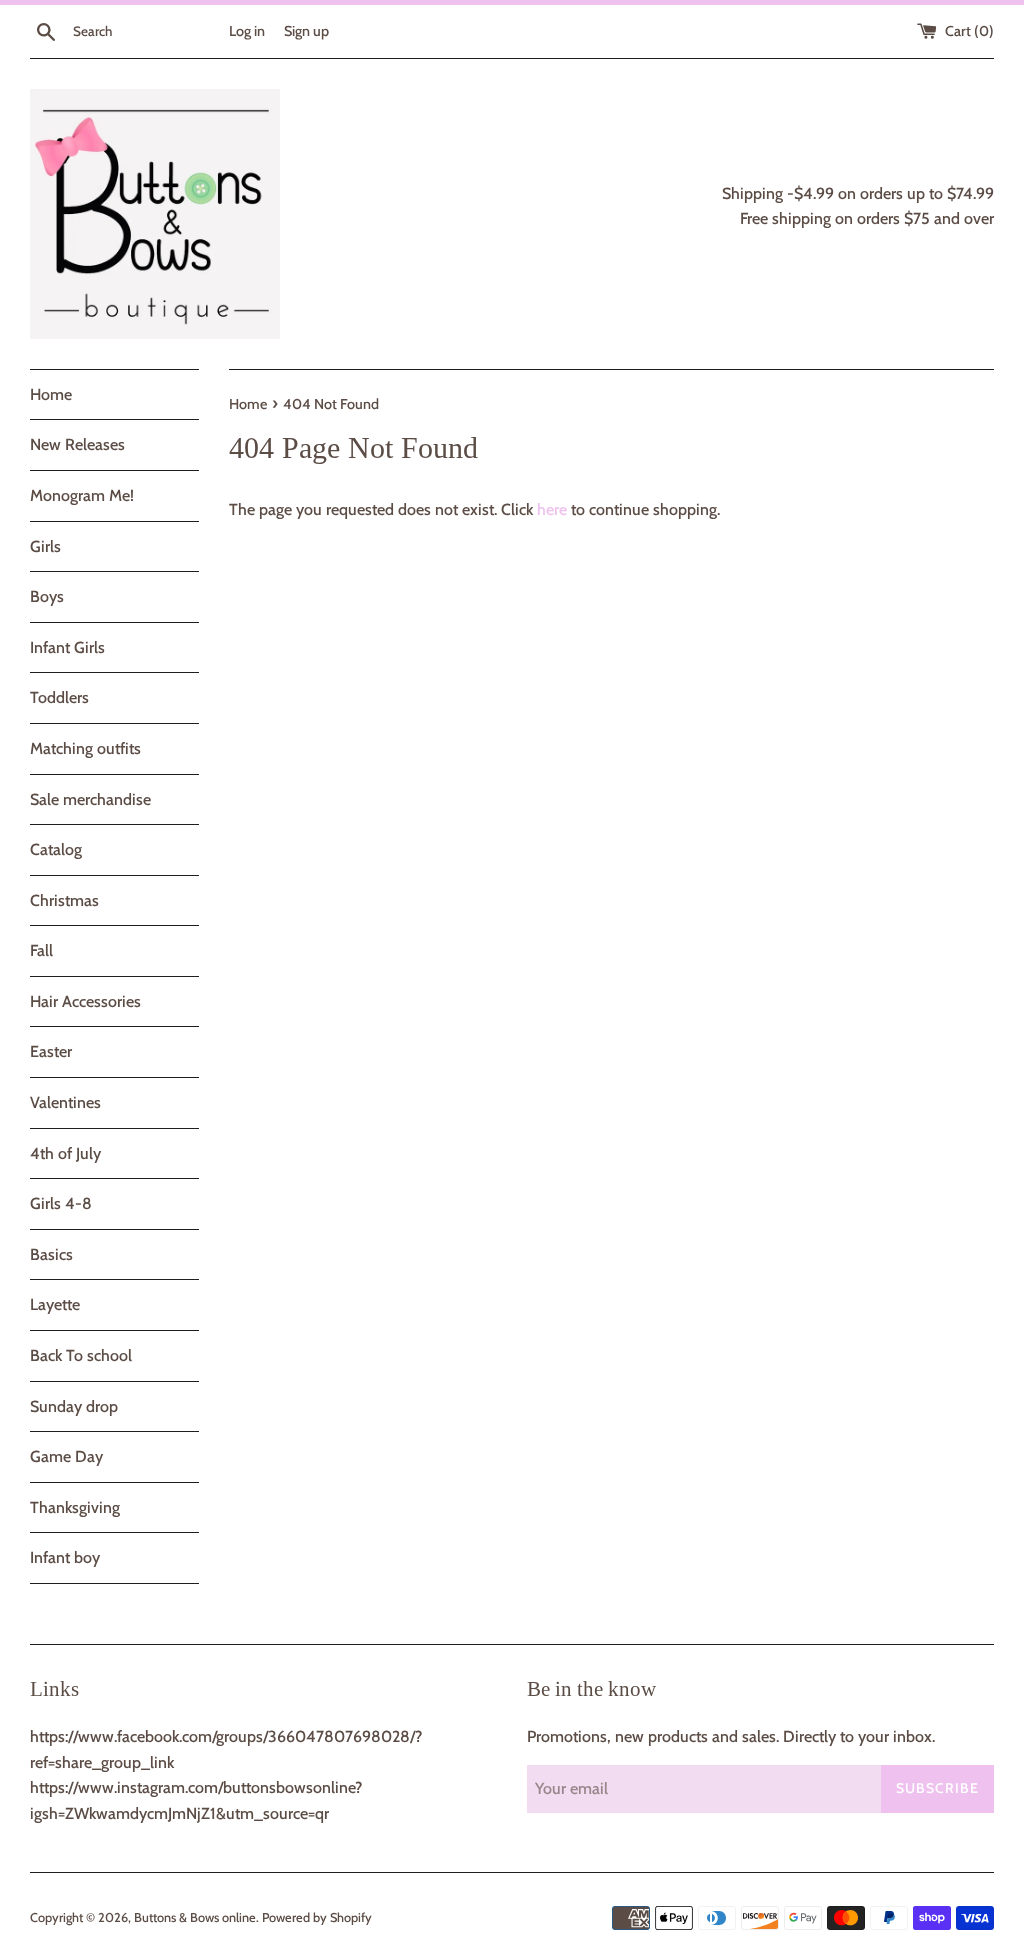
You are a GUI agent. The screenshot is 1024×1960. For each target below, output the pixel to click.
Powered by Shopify (317, 1917)
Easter (51, 1051)
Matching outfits (85, 748)
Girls (45, 546)
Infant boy (65, 1557)
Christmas (64, 900)
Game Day (66, 1456)
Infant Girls (67, 647)
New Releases (77, 444)
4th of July (65, 1153)
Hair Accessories (85, 1001)
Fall (41, 950)
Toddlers (59, 697)
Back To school (81, 1355)
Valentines (65, 1102)
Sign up (306, 31)
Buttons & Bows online (195, 1917)
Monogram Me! (82, 495)
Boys (47, 596)
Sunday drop (74, 1406)
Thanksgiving (75, 1507)
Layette (55, 1304)
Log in (247, 31)
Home (51, 394)
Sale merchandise (90, 799)
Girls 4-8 (61, 1203)
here (552, 509)
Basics (51, 1254)
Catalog (56, 849)
